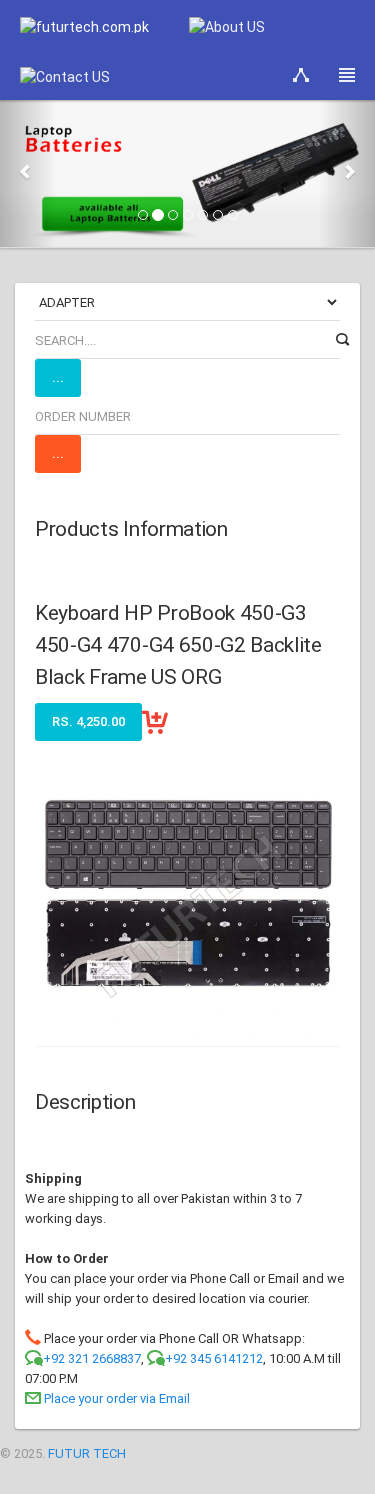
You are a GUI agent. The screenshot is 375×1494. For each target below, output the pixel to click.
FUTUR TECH (87, 1453)
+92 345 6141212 (214, 1358)
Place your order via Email (117, 1398)
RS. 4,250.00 (88, 721)
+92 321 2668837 (92, 1358)
